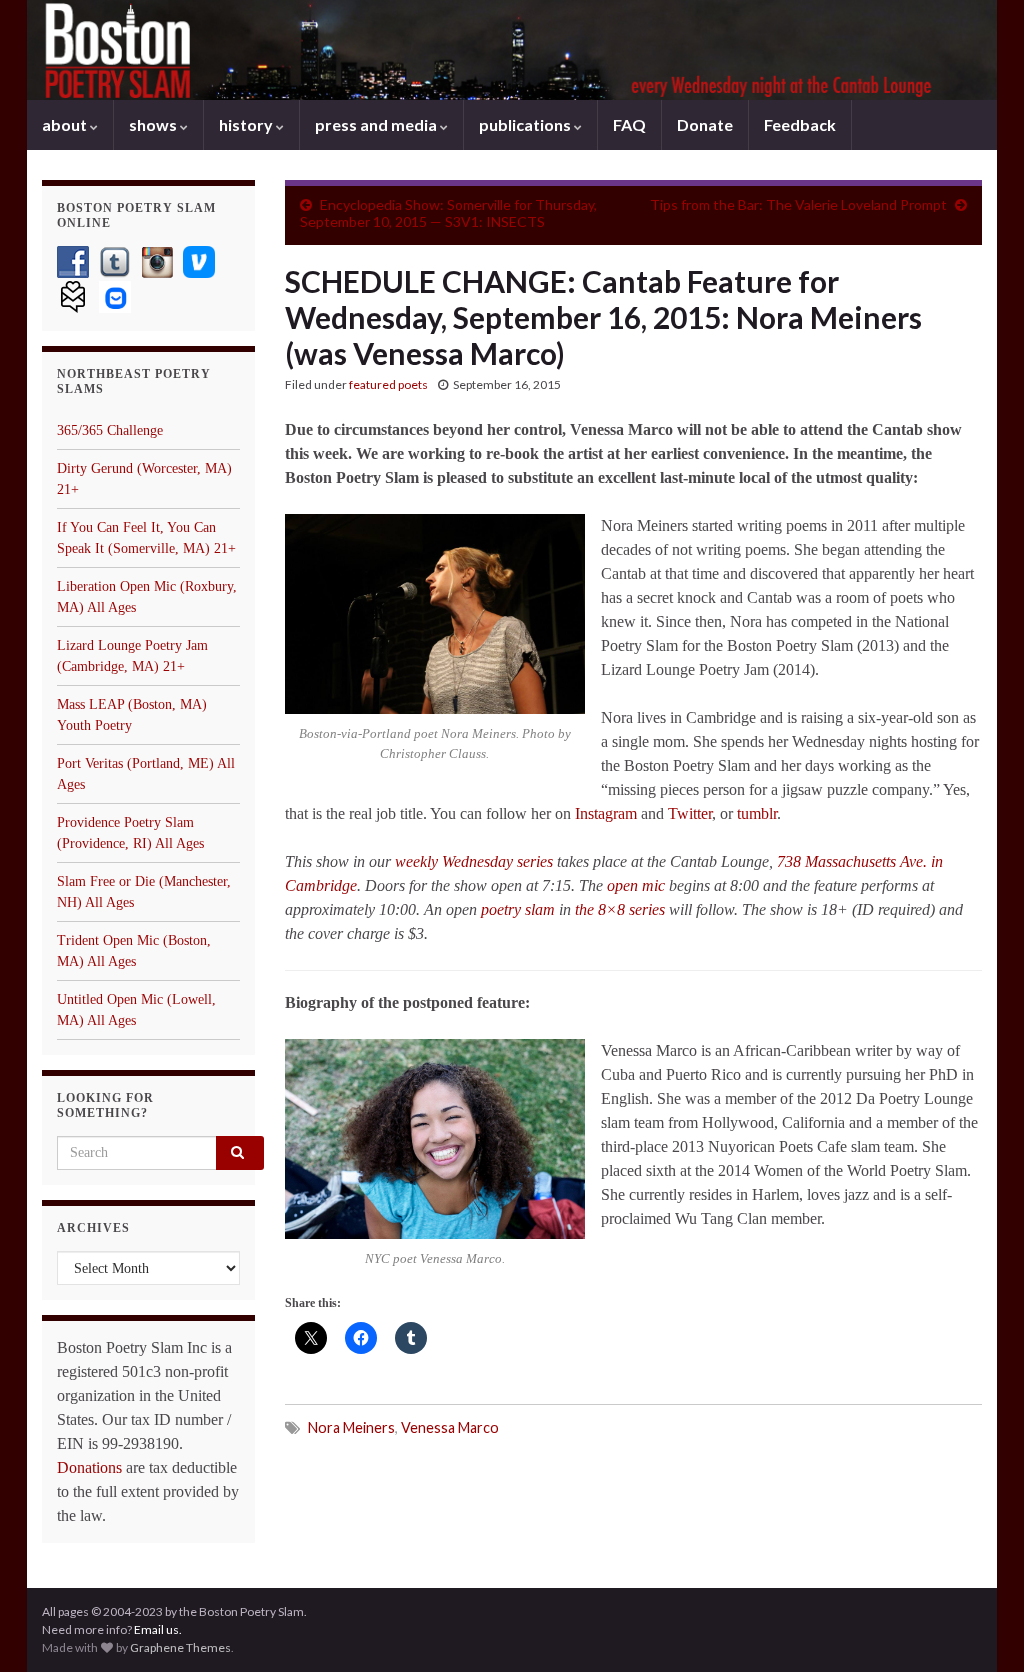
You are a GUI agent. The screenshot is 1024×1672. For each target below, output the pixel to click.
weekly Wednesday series (474, 861)
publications (526, 124)
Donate (705, 124)
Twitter (690, 813)
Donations (89, 1467)
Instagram (608, 813)
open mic (636, 885)
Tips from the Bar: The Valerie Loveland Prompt (798, 204)
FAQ (629, 124)
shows (154, 124)
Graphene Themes (180, 1647)
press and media (377, 124)
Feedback (800, 124)
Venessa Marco (450, 1427)
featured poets (388, 384)
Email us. (158, 1629)
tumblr (757, 813)
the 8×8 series (620, 909)
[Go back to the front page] (512, 50)
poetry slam (518, 909)
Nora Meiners (351, 1427)
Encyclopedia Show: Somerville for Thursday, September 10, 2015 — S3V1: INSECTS (448, 213)
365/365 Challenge (110, 430)
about (66, 124)
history (247, 124)
